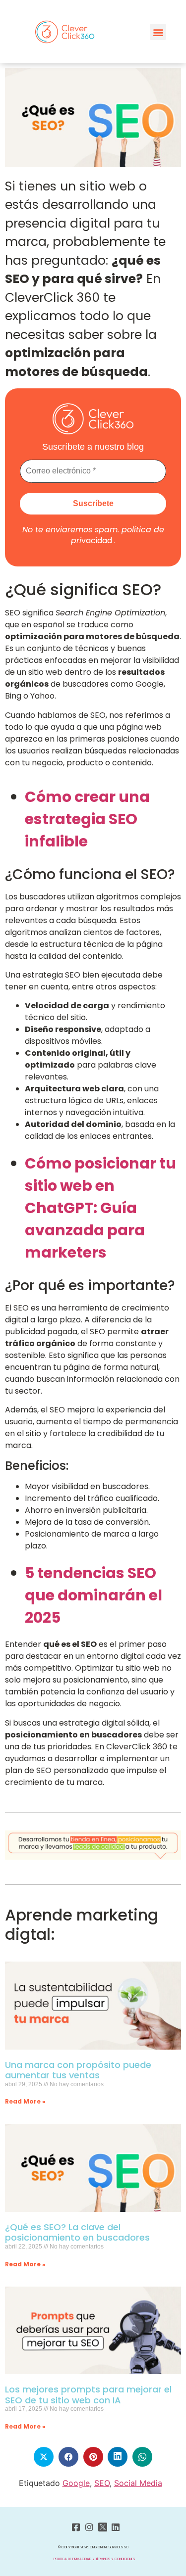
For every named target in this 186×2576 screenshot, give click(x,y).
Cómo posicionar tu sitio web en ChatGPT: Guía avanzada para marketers (100, 1208)
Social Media (138, 2483)
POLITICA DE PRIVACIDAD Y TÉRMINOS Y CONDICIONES (94, 2559)
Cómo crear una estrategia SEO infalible (87, 819)
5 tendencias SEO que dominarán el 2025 (93, 1595)
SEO (102, 2483)
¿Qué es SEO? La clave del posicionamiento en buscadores (77, 2232)
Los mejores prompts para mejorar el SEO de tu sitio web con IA (88, 2395)
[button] (158, 32)
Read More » (25, 2101)
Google (76, 2483)
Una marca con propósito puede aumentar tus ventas (78, 2070)
